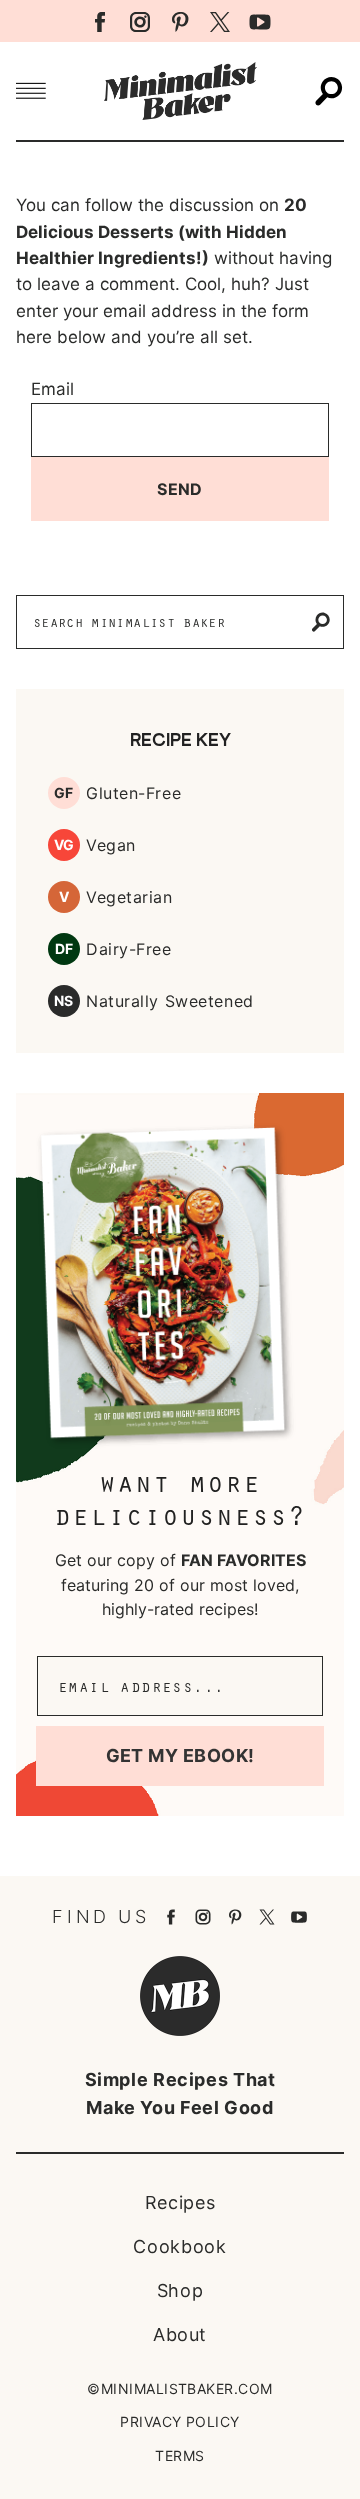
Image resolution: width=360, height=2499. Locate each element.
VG (64, 844)
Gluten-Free (133, 793)
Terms (179, 2455)
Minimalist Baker (180, 91)
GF (64, 792)
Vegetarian (129, 897)
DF (64, 948)
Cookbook (179, 2246)
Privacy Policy (180, 2421)
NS (64, 1000)
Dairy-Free (129, 949)
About (180, 2334)
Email (52, 389)
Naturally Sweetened (170, 1001)
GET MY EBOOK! (180, 1755)
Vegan (111, 845)
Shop (180, 2290)
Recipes (180, 2202)
